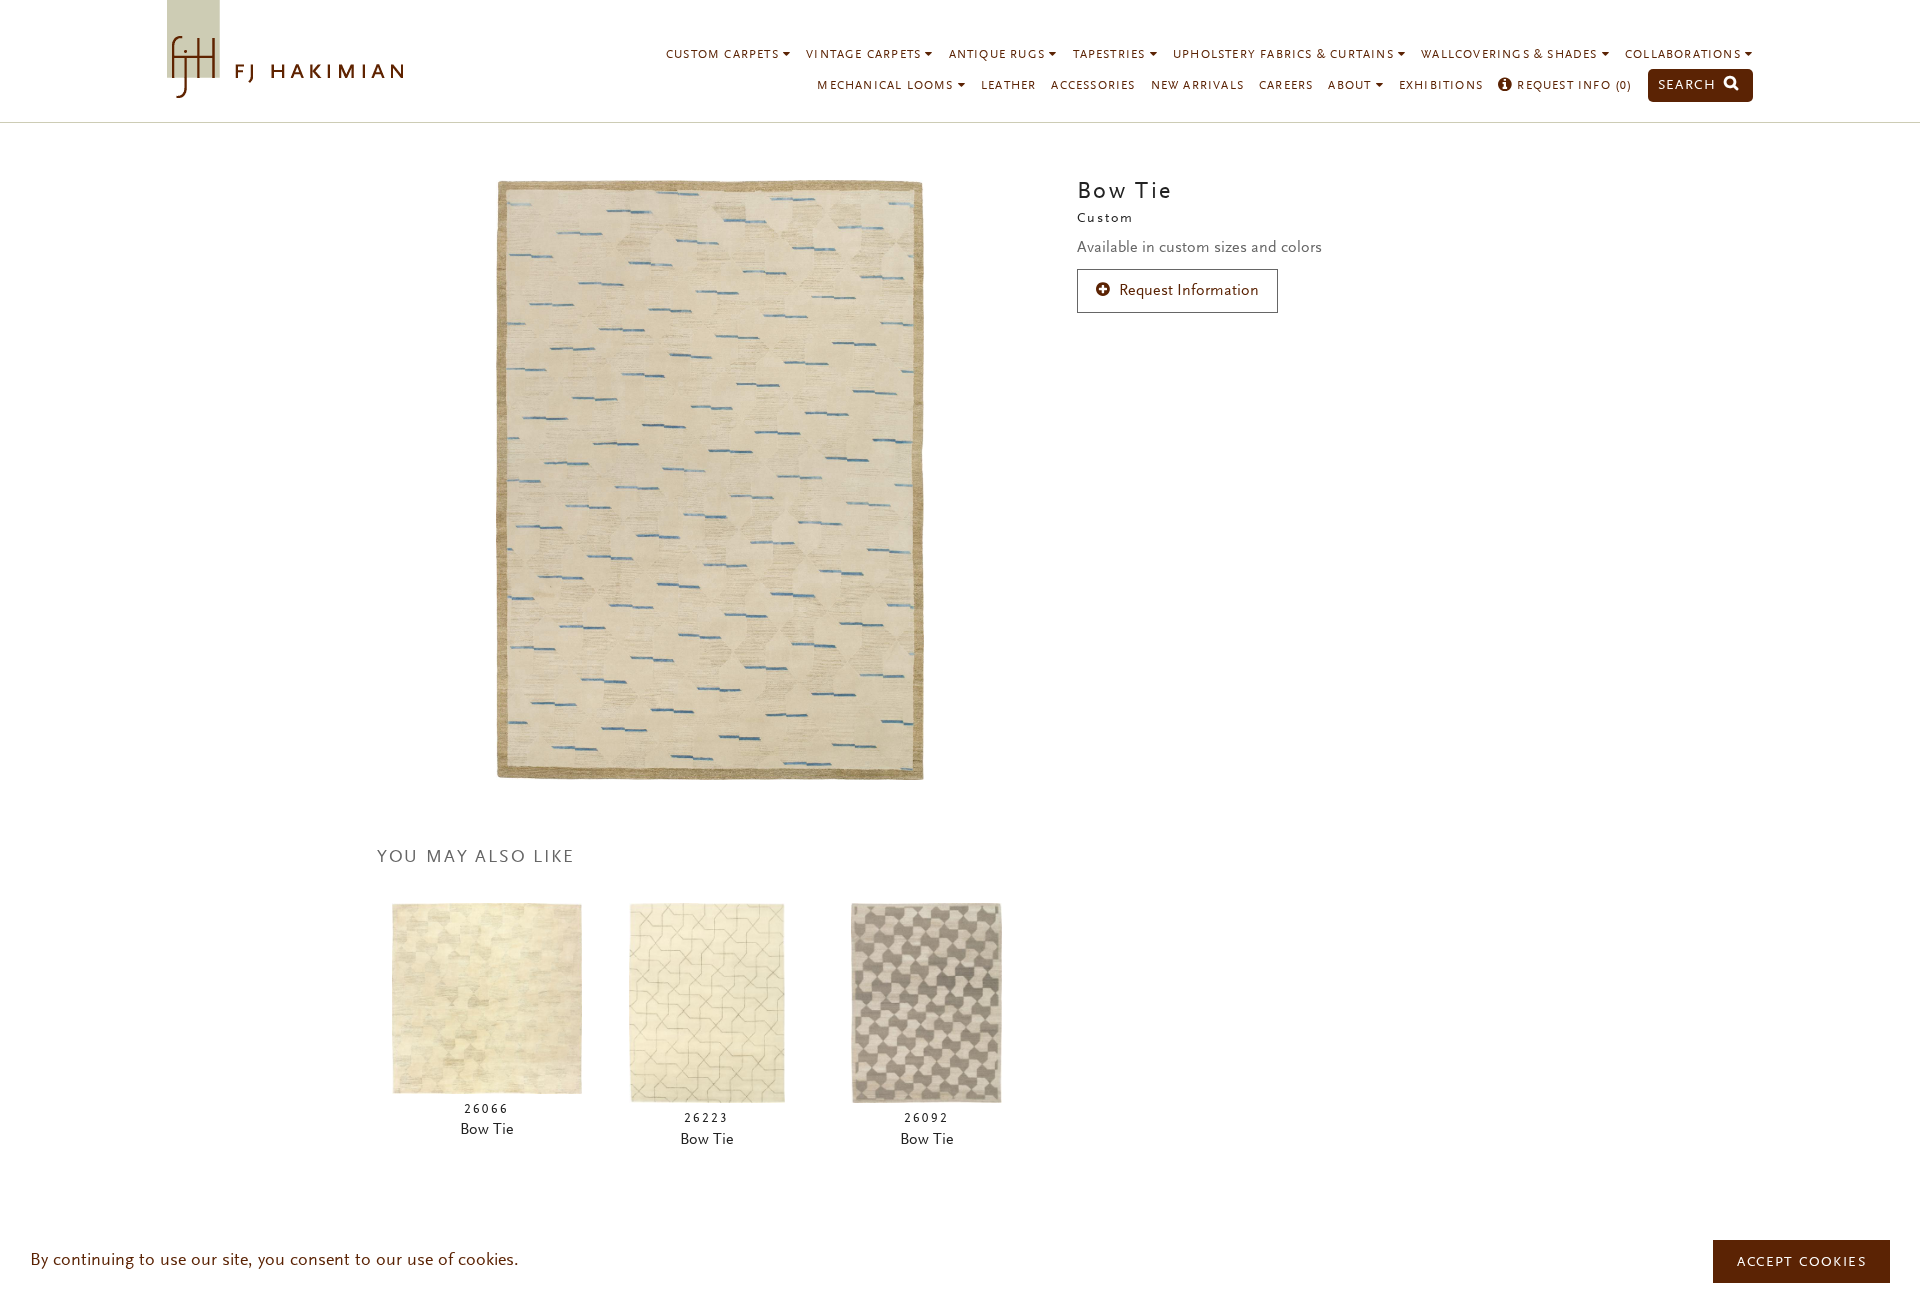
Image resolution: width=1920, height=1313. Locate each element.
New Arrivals (1197, 86)
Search (1690, 85)
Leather (1008, 86)
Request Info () (1572, 86)
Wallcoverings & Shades (1511, 55)
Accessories (1093, 86)
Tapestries (1111, 55)
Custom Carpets (724, 55)
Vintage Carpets (865, 55)
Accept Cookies (1801, 1263)
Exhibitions (1441, 86)
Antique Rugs (999, 55)
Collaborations (1685, 55)
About (1351, 86)
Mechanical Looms (887, 86)
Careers (1286, 86)
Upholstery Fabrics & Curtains (1285, 55)
